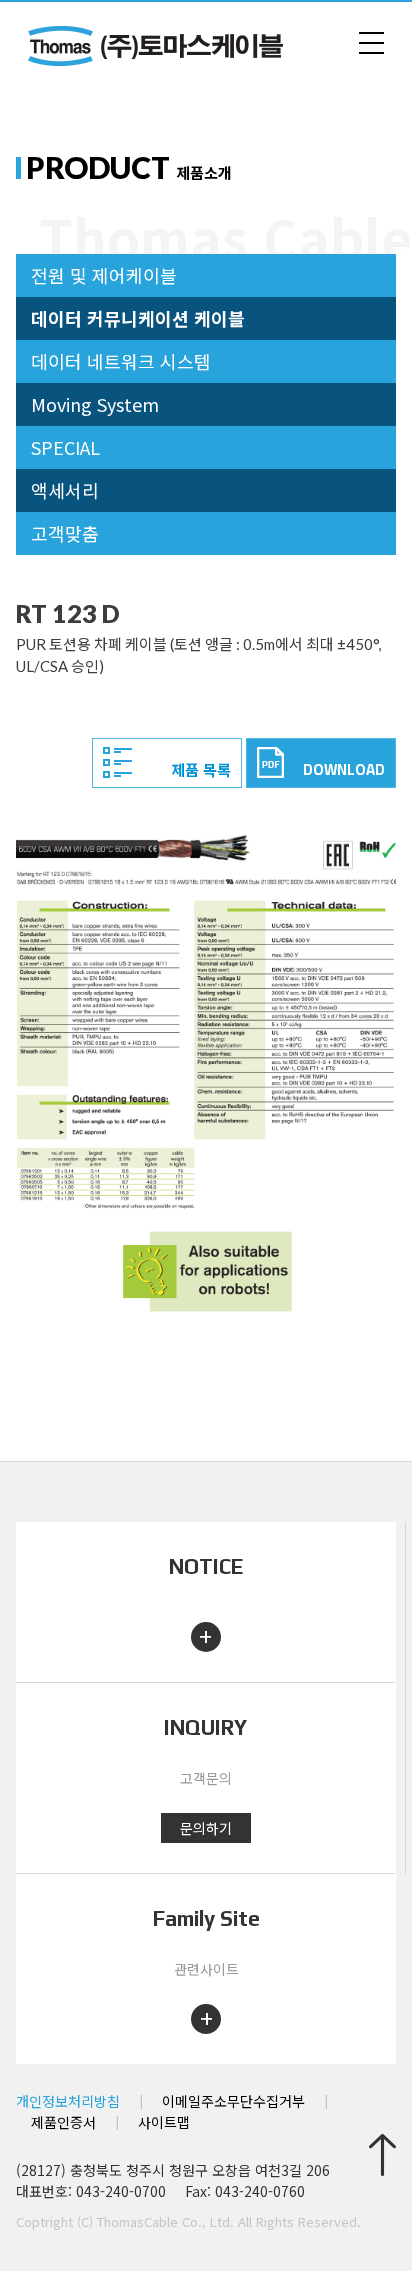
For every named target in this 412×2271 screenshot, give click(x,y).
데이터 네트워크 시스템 (121, 361)
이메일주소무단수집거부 (233, 2101)
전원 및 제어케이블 (104, 275)
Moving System (95, 404)
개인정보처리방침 (68, 2101)
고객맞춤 (65, 533)
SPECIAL (65, 447)
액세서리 (65, 490)
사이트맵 (164, 2122)
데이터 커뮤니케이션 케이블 (138, 318)
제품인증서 (63, 2122)
